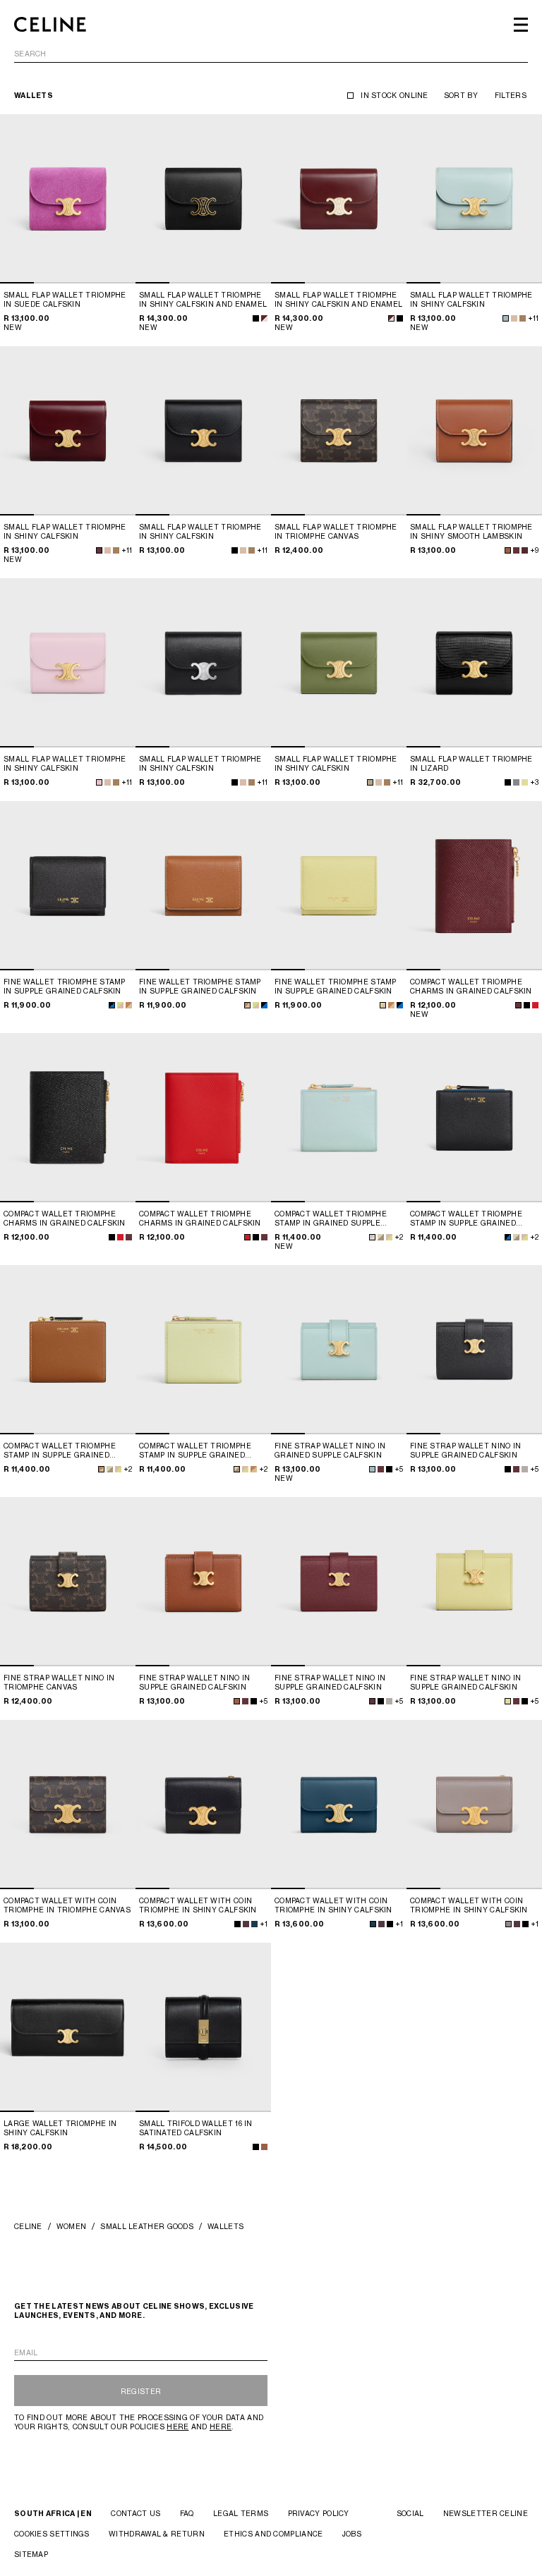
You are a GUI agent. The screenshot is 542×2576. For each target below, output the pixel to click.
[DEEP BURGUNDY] (246, 1924)
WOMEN (72, 2226)
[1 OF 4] (68, 199)
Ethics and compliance (273, 2534)
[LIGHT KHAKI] (370, 782)
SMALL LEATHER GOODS (147, 2226)
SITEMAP (31, 2554)
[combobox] (271, 56)
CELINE (28, 2226)
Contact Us (135, 2513)
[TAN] (508, 550)
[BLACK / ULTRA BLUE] (112, 1005)
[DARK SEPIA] (523, 318)
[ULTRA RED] (535, 1005)
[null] (516, 550)
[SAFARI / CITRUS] (389, 1237)
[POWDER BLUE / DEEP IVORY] (372, 1237)
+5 (399, 1469)
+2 (399, 1237)
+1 (264, 1924)
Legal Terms (241, 2513)
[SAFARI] (514, 318)
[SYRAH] (99, 550)
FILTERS (511, 95)
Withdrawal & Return (157, 2534)
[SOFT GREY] (525, 1469)
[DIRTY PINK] (99, 782)
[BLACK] (256, 318)
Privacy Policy (319, 2513)
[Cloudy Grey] (516, 782)
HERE (177, 2427)
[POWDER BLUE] (506, 318)
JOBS (352, 2534)
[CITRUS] (508, 1701)
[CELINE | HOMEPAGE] (50, 25)
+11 (533, 318)
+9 (534, 550)
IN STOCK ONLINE (395, 95)
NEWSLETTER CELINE (486, 2513)
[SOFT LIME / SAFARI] (381, 1237)
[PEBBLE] (508, 1924)
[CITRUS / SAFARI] (120, 1005)
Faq (187, 2513)
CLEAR (516, 54)
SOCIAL (410, 2513)
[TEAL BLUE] (254, 1924)
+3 (534, 782)
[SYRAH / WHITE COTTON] (264, 318)
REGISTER (141, 2391)
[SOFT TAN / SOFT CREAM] (129, 1005)
